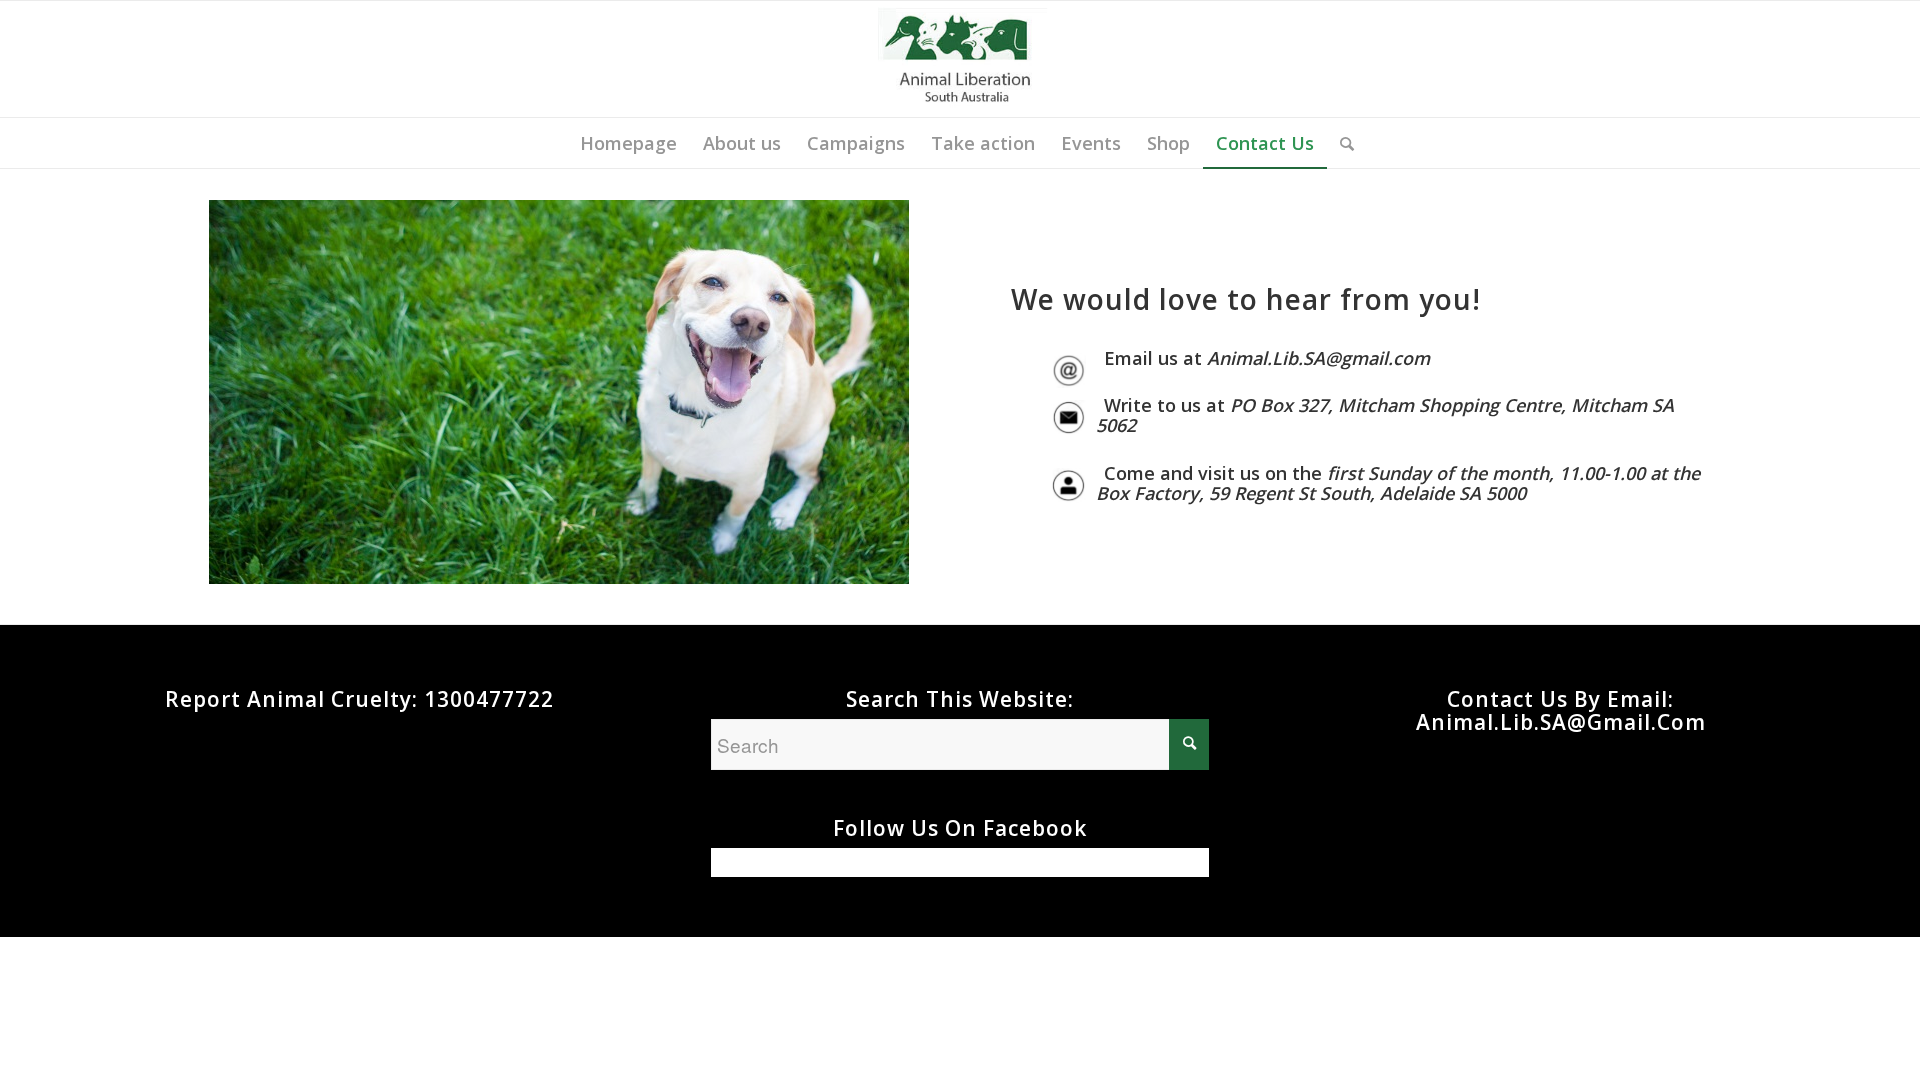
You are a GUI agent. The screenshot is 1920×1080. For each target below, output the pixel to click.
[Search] (1340, 143)
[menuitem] (628, 143)
